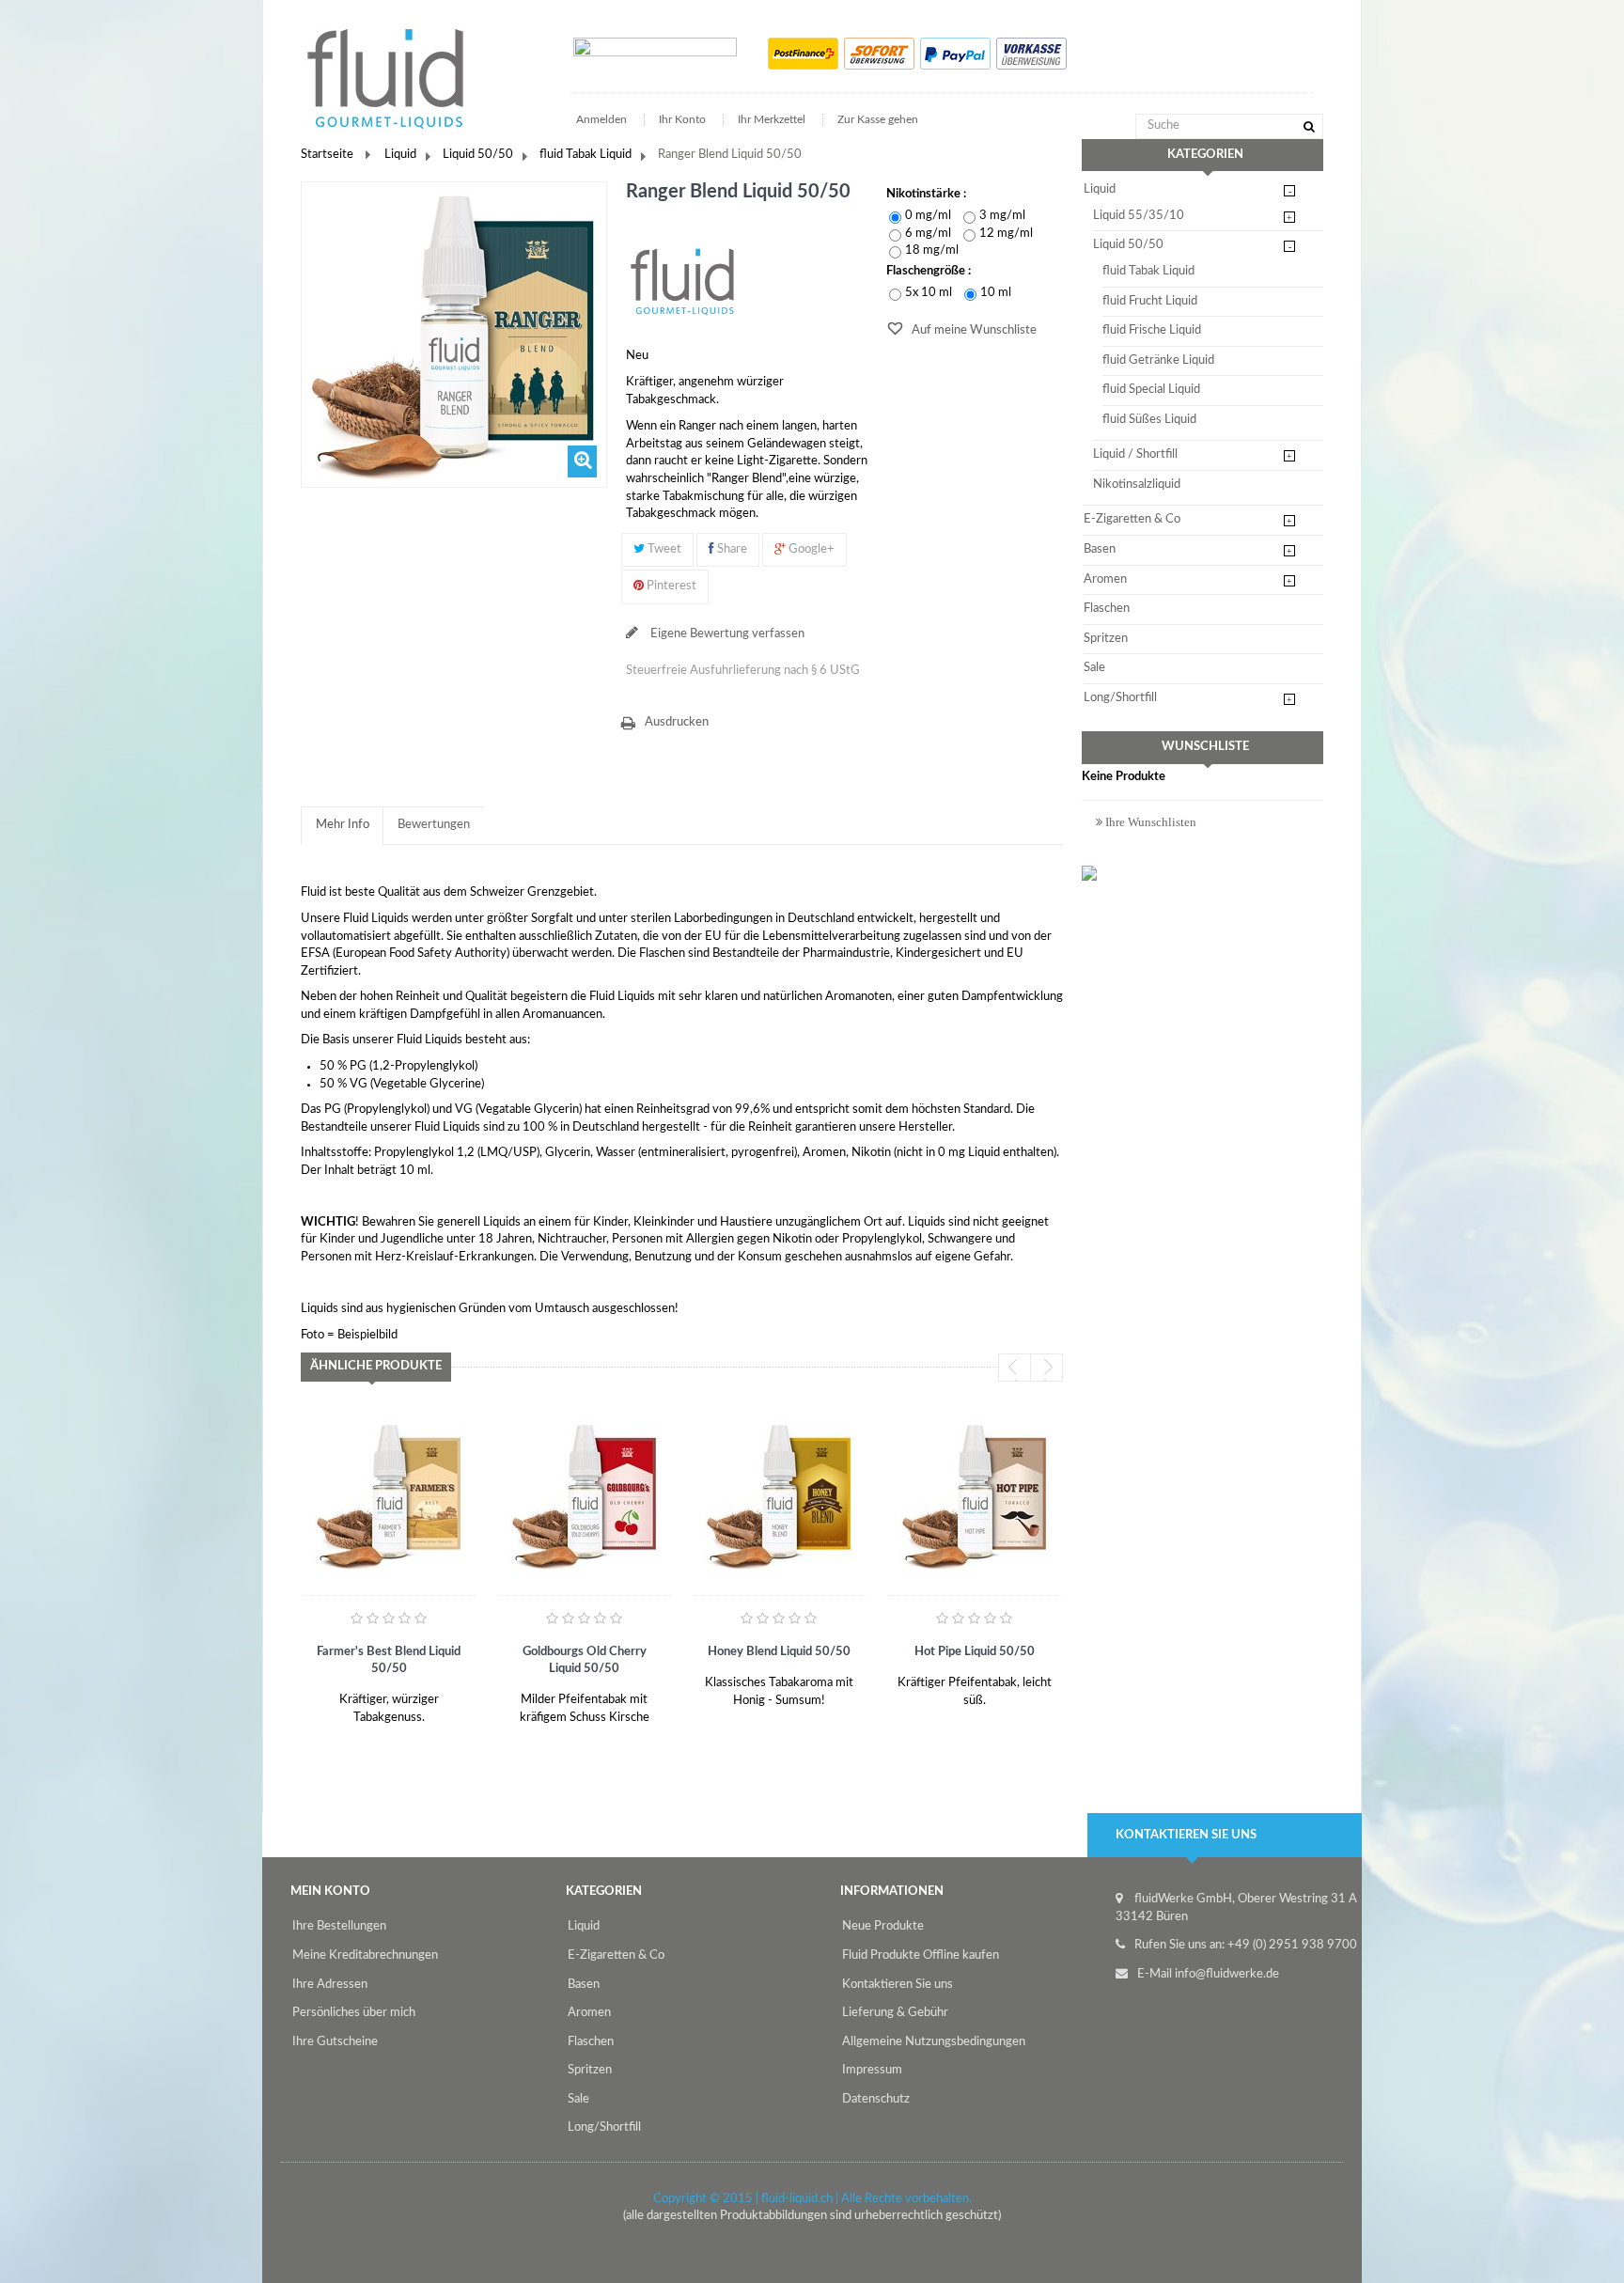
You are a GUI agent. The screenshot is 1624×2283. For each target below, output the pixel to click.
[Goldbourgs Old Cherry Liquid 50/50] (585, 1495)
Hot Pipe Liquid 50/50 (975, 1652)
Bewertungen (434, 825)
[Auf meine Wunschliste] (323, 1711)
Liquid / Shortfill (1135, 454)
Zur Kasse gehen (878, 119)
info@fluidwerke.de (1227, 1974)
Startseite (327, 155)
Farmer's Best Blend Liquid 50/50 (389, 1660)
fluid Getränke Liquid (1158, 360)
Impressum (872, 2070)
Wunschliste (1205, 747)
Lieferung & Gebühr (895, 2013)
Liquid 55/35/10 (1139, 216)
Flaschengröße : (930, 271)
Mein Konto (330, 1892)
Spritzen (1106, 639)
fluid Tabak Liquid (586, 155)
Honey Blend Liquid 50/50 (779, 1652)
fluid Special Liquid (1151, 390)
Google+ (810, 549)
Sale (1094, 668)
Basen (1100, 549)
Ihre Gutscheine (335, 2042)
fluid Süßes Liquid (1149, 420)
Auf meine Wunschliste (973, 330)
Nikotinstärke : (928, 194)
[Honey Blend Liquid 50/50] (779, 1495)
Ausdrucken (677, 722)
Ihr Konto (682, 119)
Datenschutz (876, 2099)
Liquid (400, 155)
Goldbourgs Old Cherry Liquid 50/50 (585, 1660)
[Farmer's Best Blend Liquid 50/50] (389, 1495)
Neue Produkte (883, 1926)
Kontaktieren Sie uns (898, 1985)
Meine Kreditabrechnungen (365, 1955)
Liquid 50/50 (478, 155)
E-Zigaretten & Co (1132, 519)
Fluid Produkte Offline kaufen (921, 1955)
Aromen (1105, 579)
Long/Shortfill (1120, 698)
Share (731, 549)
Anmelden (603, 119)
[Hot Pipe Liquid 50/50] (975, 1495)
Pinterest (670, 586)
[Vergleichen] (367, 1711)
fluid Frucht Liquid (1150, 301)
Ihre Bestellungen (339, 1926)
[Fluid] (682, 281)
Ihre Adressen (330, 1985)
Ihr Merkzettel (772, 119)
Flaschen (1107, 609)
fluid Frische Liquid (1152, 330)
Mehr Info (343, 825)
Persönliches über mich (354, 2013)
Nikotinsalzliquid (1137, 485)
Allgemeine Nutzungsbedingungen (934, 2042)
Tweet (663, 549)
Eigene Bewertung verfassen (726, 634)
